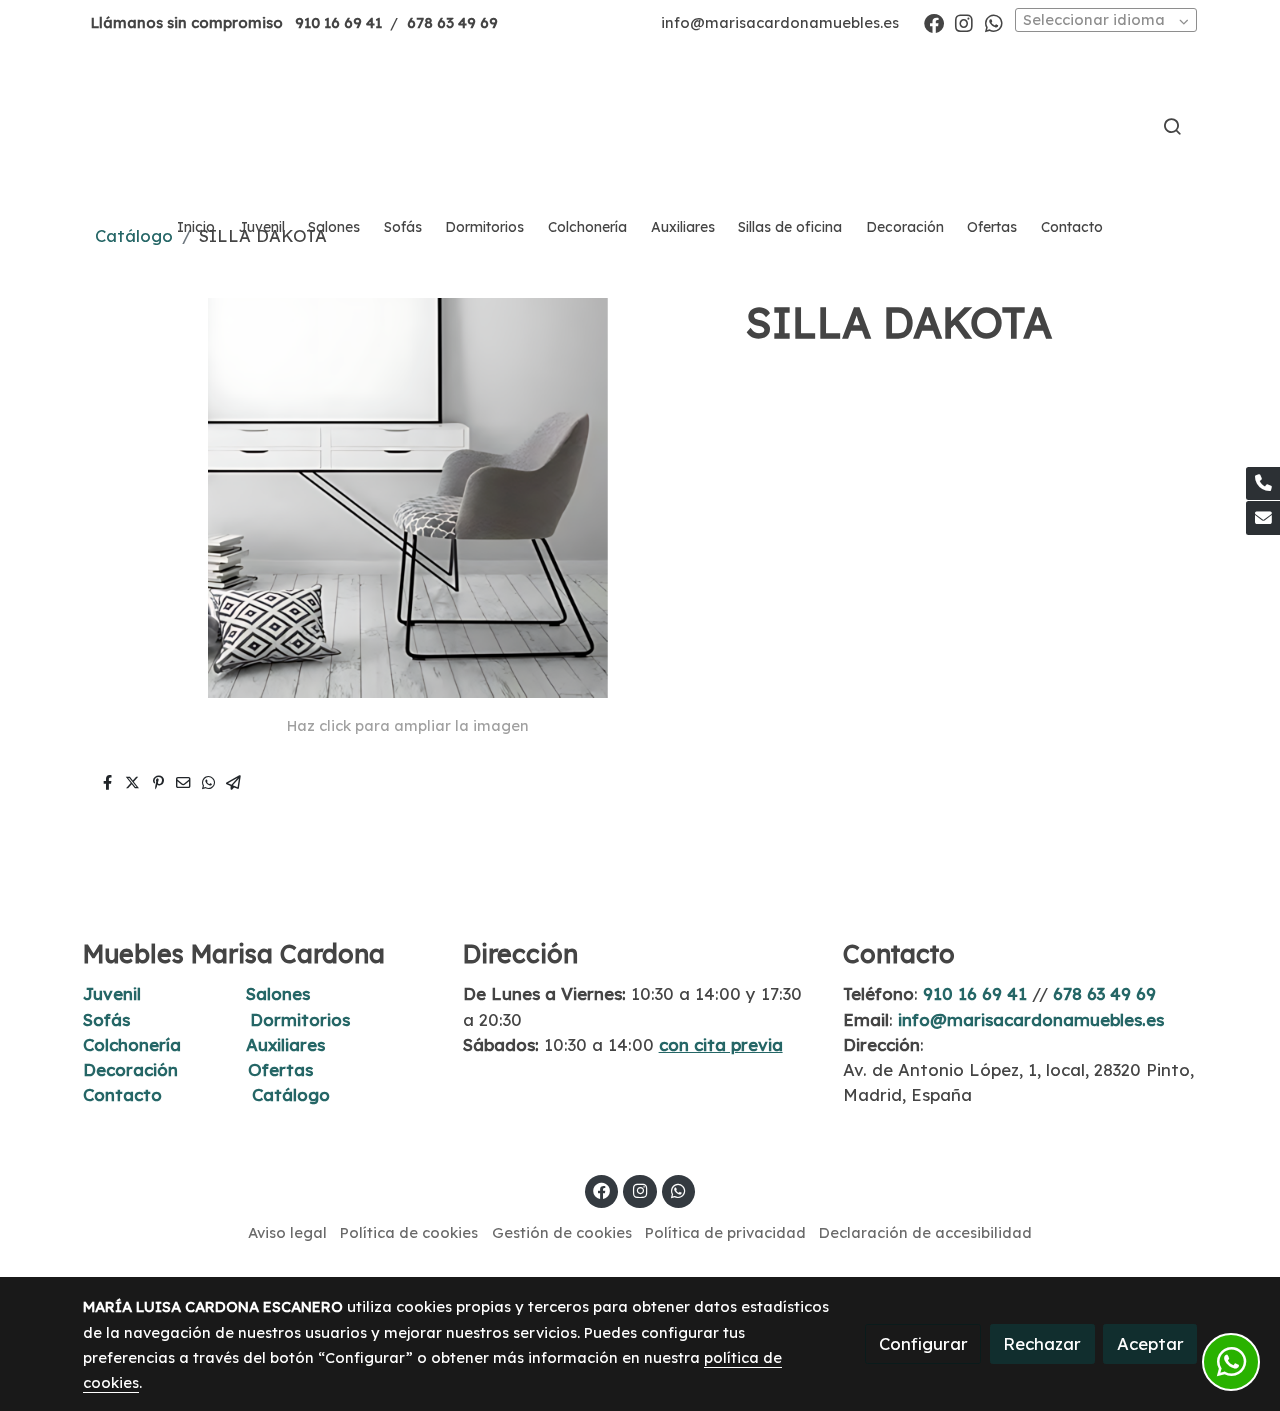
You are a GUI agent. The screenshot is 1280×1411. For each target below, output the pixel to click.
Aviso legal (287, 1232)
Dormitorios (300, 1019)
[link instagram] (964, 22)
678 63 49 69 (452, 22)
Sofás (106, 1019)
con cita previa (721, 1044)
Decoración (130, 1069)
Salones (278, 993)
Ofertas (280, 1069)
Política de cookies (409, 1232)
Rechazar (1042, 1343)
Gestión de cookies (562, 1232)
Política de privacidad (725, 1232)
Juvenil (112, 993)
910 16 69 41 (338, 22)
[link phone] (1263, 484)
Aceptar (1150, 1343)
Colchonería (132, 1044)
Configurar (923, 1343)
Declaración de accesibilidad (925, 1232)
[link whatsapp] (994, 22)
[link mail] (1263, 518)
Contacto (122, 1094)
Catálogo (291, 1094)
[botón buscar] (1172, 126)
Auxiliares (285, 1044)
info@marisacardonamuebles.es (780, 22)
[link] (640, 126)
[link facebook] (934, 22)
